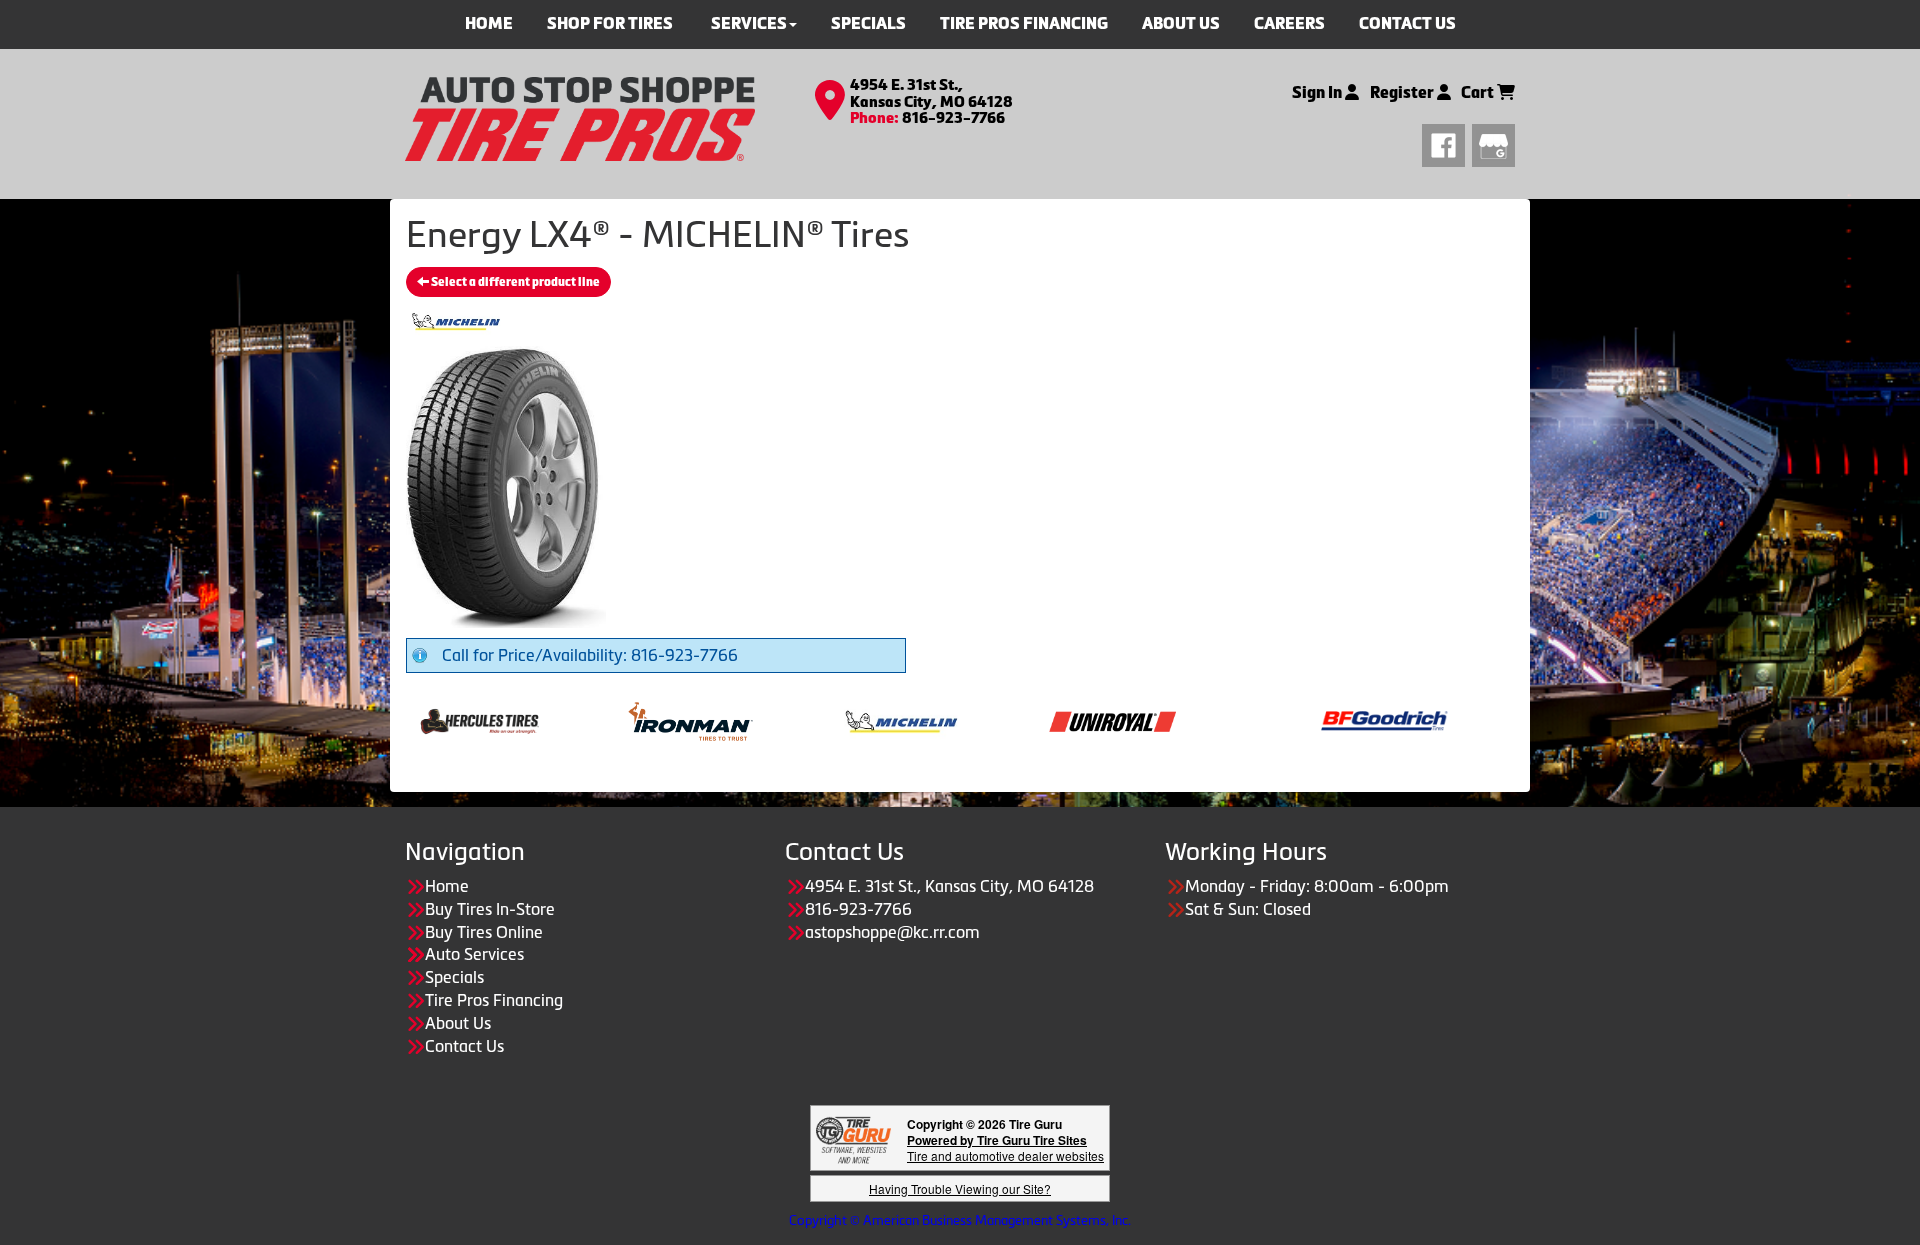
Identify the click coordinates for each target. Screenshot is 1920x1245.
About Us (458, 1023)
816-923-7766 (953, 118)
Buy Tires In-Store (490, 909)
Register (1403, 92)
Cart (1479, 92)
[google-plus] (1493, 143)
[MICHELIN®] (836, 720)
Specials (454, 977)
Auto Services (474, 954)
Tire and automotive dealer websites (1005, 1147)
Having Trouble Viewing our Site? (960, 1188)
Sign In (1318, 92)
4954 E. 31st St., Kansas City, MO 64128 (931, 93)
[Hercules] (414, 720)
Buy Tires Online (484, 932)
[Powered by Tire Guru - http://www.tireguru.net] (853, 1138)
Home (447, 886)
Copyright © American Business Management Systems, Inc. (960, 1220)
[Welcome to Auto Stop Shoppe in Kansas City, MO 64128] (580, 117)
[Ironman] (625, 720)
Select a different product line (514, 282)
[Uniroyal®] (1047, 720)
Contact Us (464, 1046)
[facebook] (1447, 143)
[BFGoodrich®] (1319, 720)
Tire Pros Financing (494, 1000)
